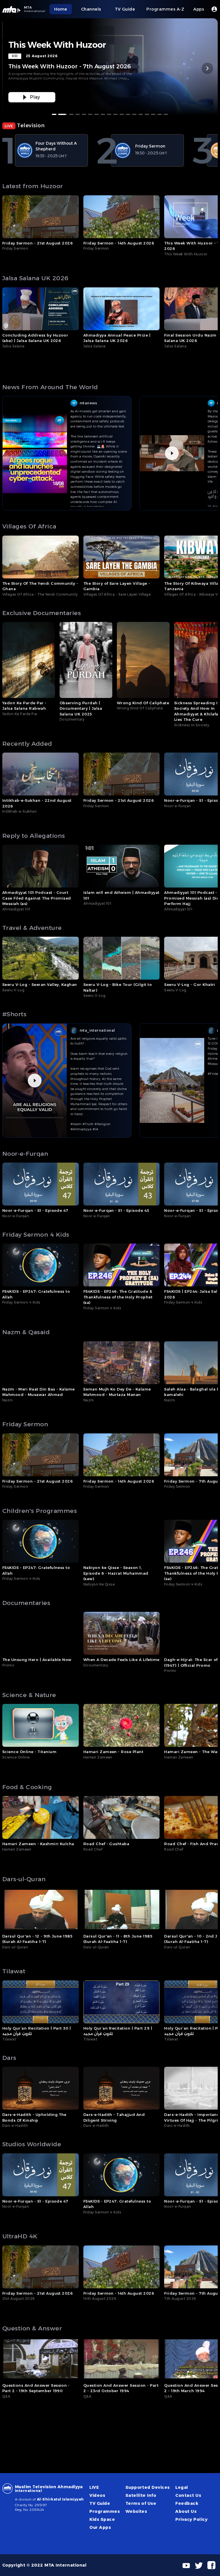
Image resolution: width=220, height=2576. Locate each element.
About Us (186, 2511)
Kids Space (102, 2519)
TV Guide (100, 2503)
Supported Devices (148, 2487)
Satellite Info (141, 2495)
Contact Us (188, 2495)
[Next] (207, 68)
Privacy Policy (191, 2519)
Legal (182, 2487)
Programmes (105, 2511)
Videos (97, 2495)
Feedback (187, 2503)
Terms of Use (141, 2503)
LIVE (94, 2487)
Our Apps (100, 2527)
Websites (136, 2511)
